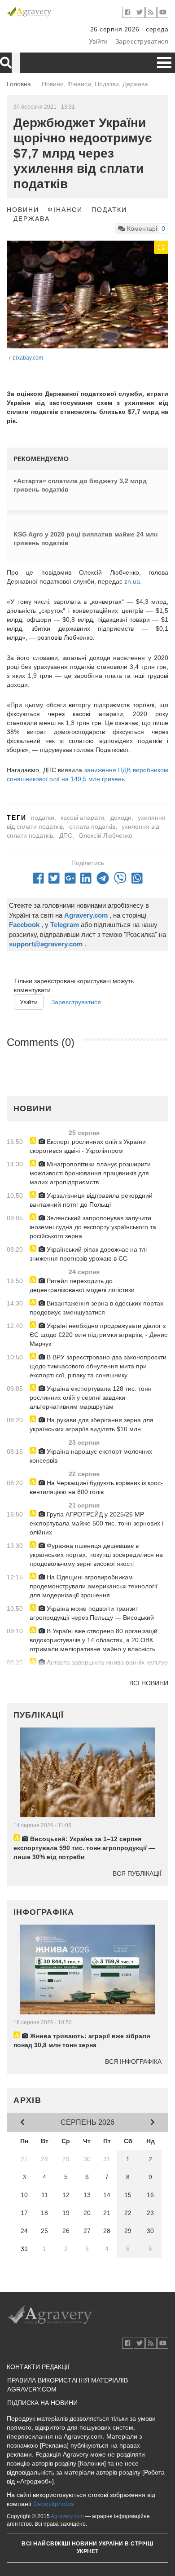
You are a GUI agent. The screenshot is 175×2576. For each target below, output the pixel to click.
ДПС (66, 835)
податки (43, 818)
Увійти (98, 41)
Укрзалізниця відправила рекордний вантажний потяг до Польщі (91, 1200)
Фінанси (65, 210)
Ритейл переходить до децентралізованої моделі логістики (82, 1285)
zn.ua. (133, 581)
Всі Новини (149, 1683)
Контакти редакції (38, 2367)
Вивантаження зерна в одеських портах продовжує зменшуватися (96, 1308)
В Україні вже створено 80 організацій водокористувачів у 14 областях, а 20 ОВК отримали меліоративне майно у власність (94, 1640)
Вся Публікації (137, 1873)
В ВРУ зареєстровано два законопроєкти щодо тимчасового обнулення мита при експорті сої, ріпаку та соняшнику (98, 1366)
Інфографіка (44, 1912)
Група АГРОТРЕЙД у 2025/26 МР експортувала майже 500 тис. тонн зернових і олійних (96, 1523)
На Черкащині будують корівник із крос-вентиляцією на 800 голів (96, 1487)
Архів (28, 2100)
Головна (19, 84)
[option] (87, 295)
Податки (109, 210)
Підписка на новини (42, 2403)
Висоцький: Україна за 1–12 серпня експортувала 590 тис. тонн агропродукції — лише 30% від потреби (84, 1848)
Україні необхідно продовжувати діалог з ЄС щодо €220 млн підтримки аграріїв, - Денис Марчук (98, 1335)
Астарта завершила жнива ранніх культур (106, 1662)
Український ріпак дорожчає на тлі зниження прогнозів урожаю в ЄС (88, 1254)
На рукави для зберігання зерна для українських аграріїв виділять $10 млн (92, 1424)
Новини (23, 210)
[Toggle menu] (164, 63)
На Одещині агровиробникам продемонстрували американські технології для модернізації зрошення (94, 1586)
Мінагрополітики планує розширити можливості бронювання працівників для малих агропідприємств (90, 1173)
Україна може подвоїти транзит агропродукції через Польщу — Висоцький (92, 1613)
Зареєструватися (142, 41)
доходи (121, 818)
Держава (32, 219)
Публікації (39, 1715)
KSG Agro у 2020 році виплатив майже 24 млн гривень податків (85, 539)
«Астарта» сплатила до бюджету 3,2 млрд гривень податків (80, 485)
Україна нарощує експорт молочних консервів (91, 1456)
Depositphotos (54, 2504)
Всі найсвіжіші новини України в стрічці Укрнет (87, 2547)
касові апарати (82, 818)
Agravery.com (67, 2516)
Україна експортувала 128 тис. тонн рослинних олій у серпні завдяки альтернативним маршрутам (91, 1398)
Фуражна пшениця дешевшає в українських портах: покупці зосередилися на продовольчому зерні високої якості (96, 1555)
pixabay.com (28, 358)
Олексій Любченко (105, 835)
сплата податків (92, 826)
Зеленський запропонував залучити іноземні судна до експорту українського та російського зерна (93, 1227)
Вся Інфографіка (133, 2062)
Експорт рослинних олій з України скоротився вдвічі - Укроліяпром (88, 1146)
